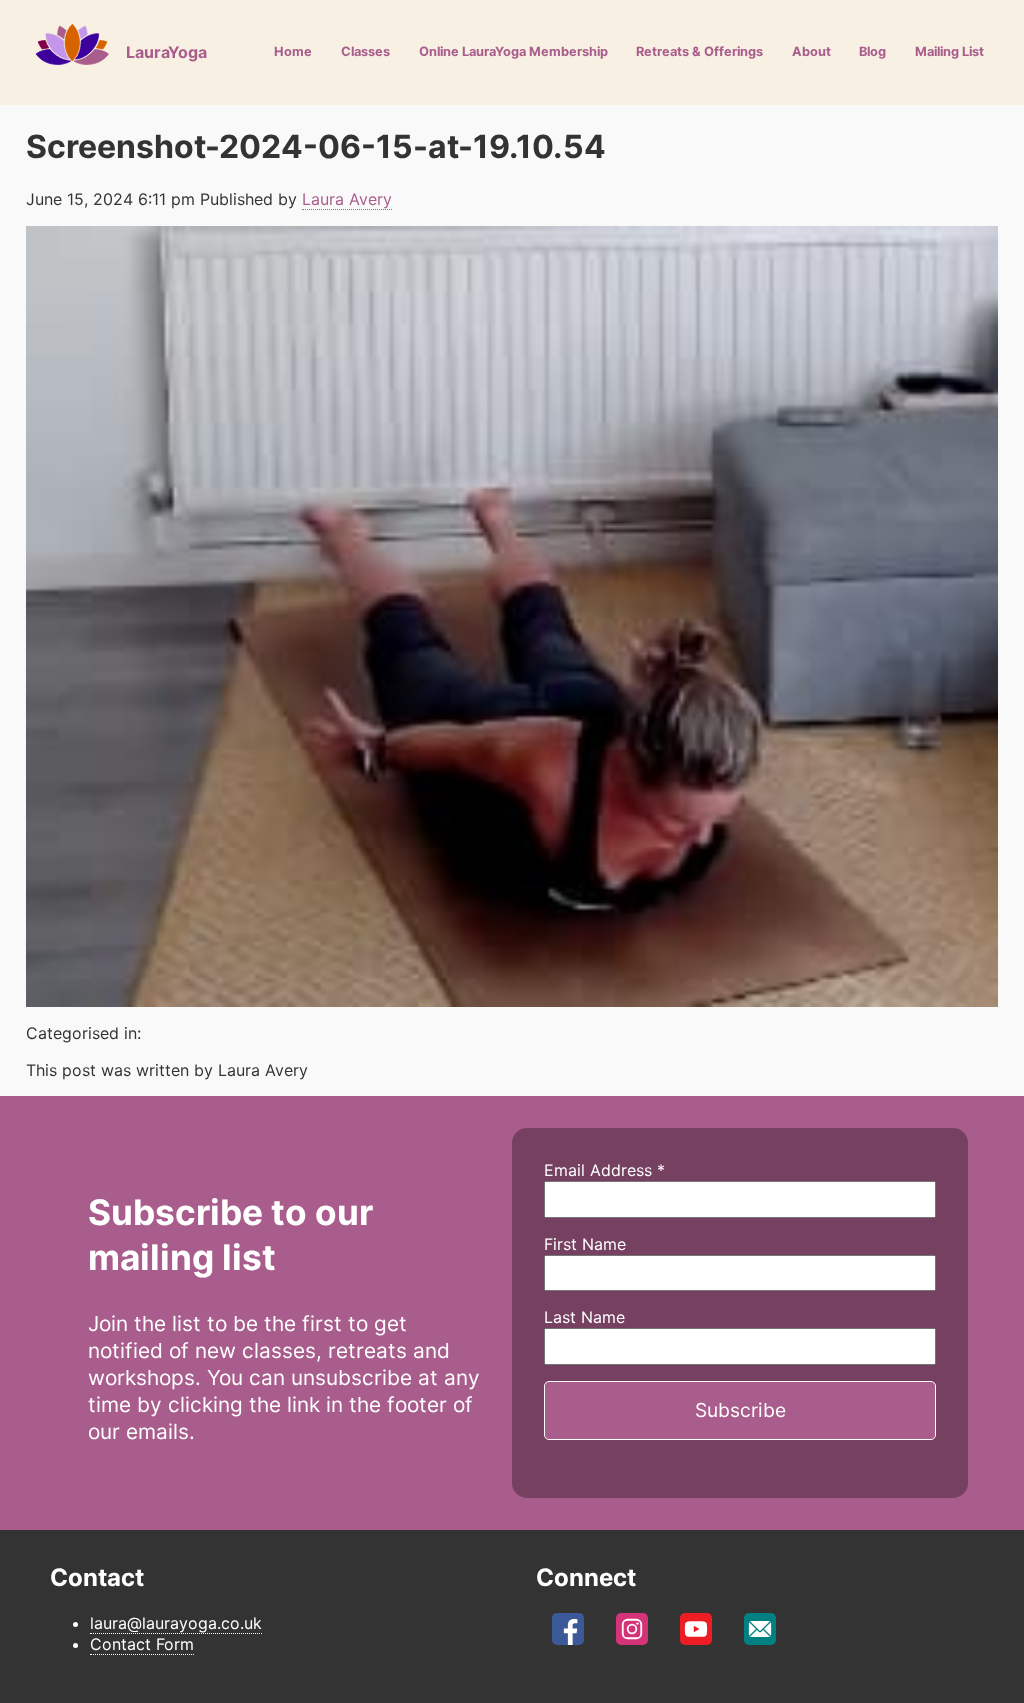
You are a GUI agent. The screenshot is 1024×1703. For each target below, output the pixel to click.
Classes (365, 51)
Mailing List (949, 51)
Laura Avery (347, 199)
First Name (585, 1244)
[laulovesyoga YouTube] (696, 1635)
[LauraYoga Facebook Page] (568, 1635)
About (811, 51)
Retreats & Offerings (699, 51)
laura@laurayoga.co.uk (176, 1623)
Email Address (604, 1170)
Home (293, 51)
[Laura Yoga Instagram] (632, 1635)
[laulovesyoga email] (760, 1635)
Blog (872, 51)
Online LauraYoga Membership (513, 51)
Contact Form (142, 1644)
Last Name (584, 1317)
